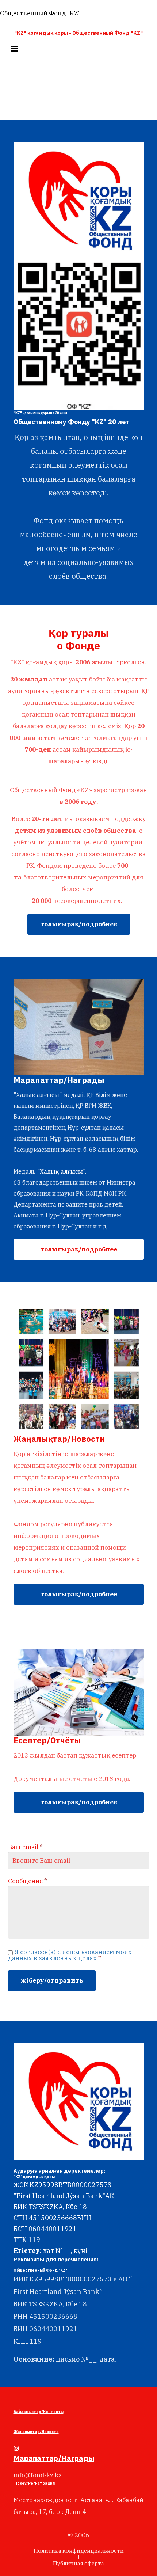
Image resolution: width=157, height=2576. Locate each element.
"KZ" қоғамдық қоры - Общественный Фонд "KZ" (78, 33)
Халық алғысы (61, 1171)
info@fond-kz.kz (38, 2475)
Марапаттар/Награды (54, 2458)
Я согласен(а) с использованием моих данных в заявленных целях (70, 1955)
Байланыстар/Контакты (39, 2412)
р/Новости (48, 2432)
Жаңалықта (25, 2432)
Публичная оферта (78, 2563)
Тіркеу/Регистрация (34, 2483)
